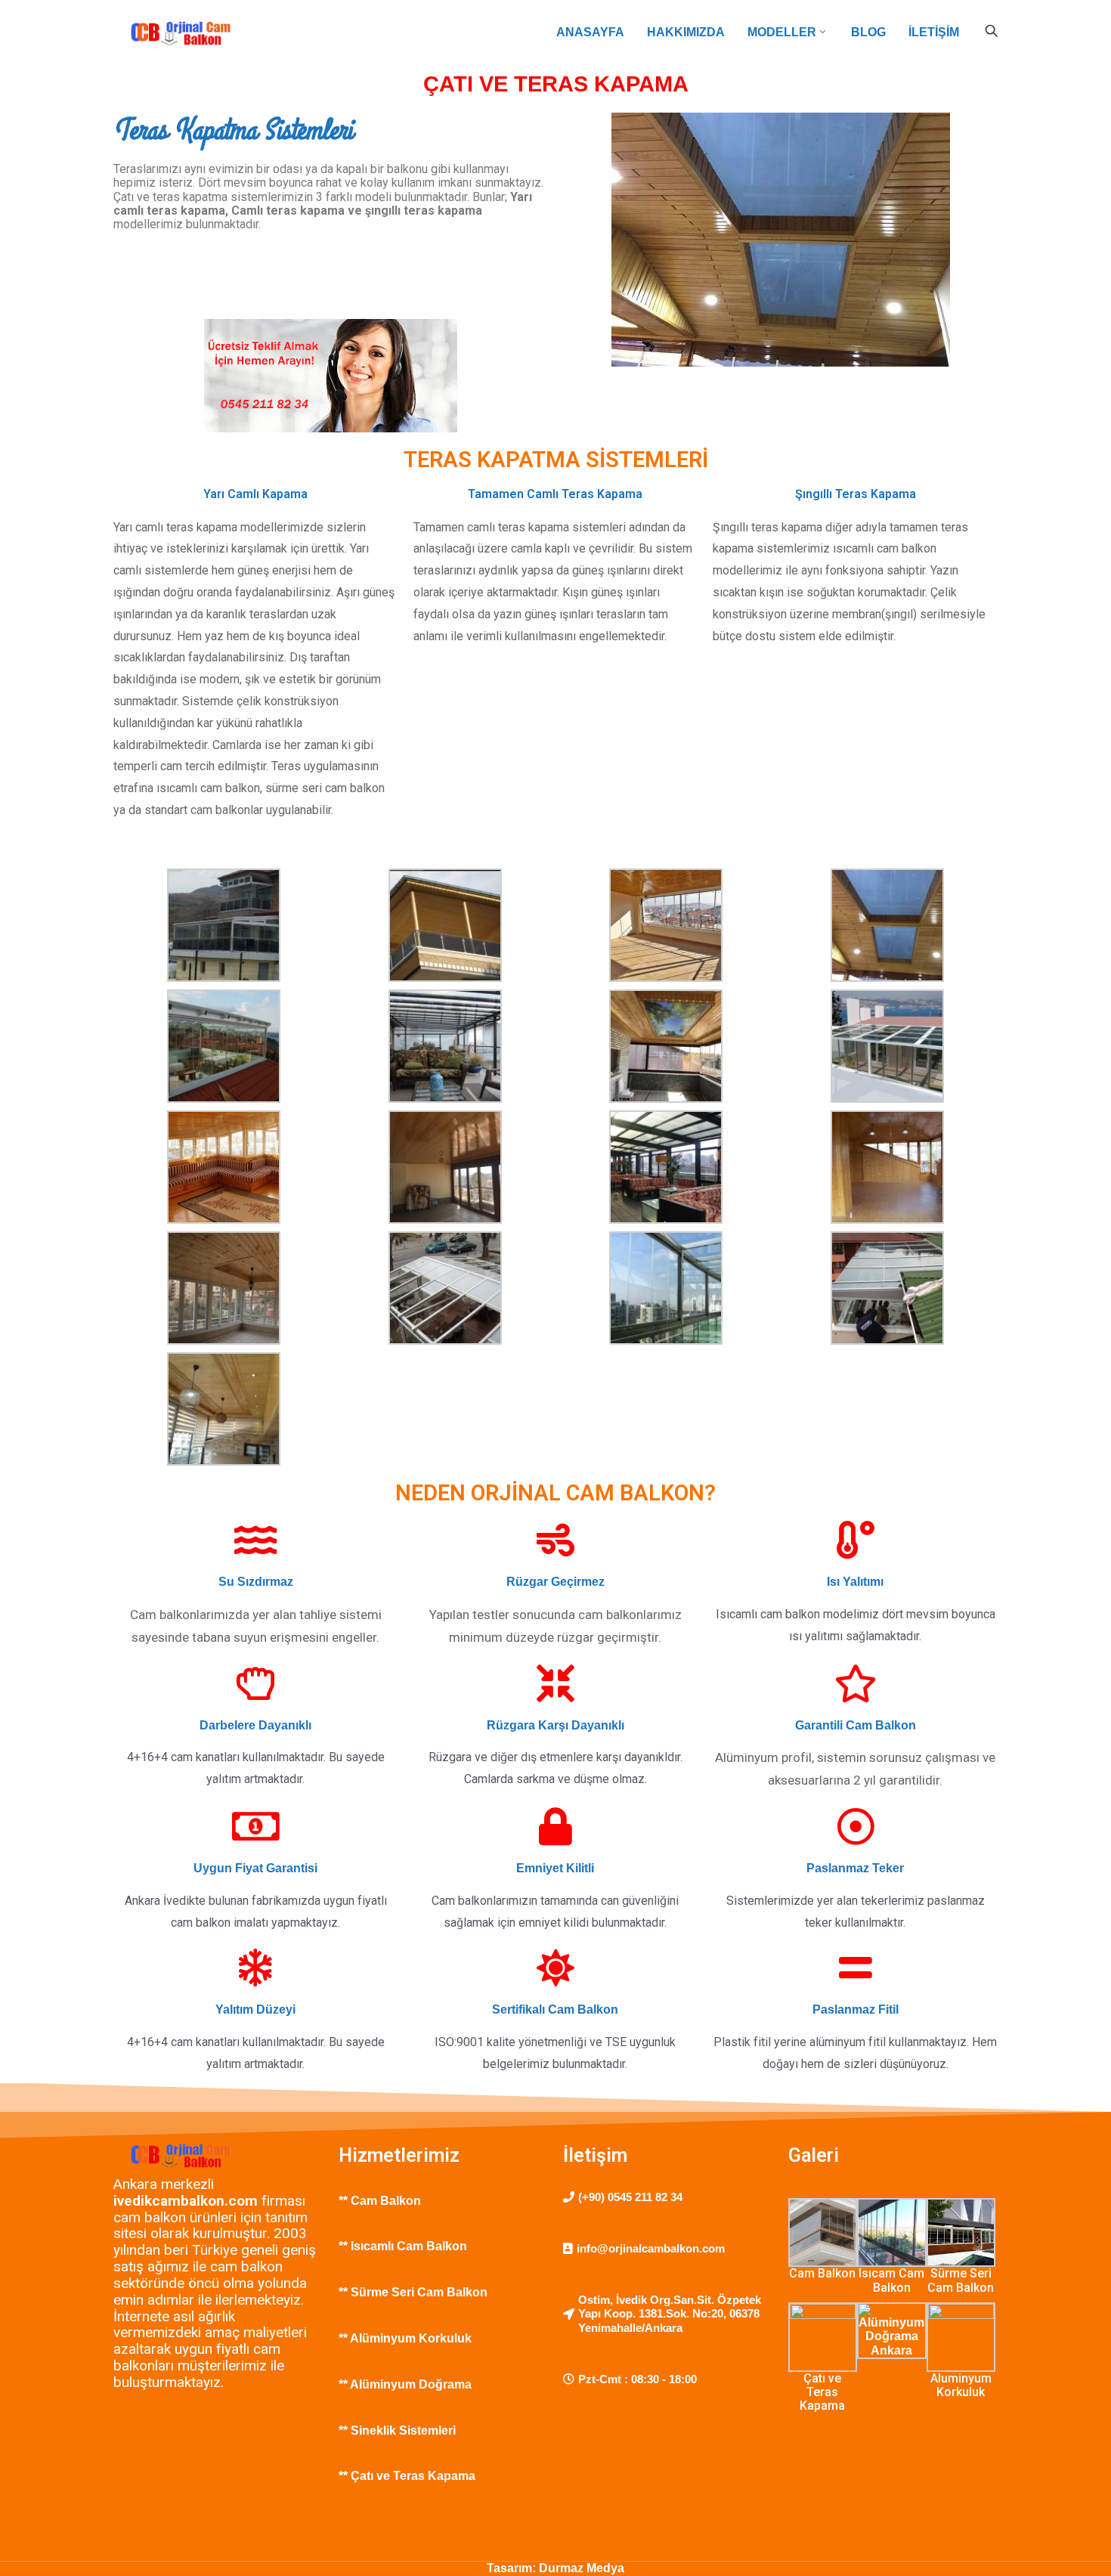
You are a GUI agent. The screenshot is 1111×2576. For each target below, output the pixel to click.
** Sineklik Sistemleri (399, 2430)
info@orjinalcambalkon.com (651, 2248)
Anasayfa (590, 32)
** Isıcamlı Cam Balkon (403, 2246)
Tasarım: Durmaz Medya (555, 2568)
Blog (868, 32)
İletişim (934, 32)
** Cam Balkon (381, 2201)
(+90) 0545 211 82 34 (630, 2197)
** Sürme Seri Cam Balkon (415, 2292)
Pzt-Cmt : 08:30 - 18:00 (638, 2379)
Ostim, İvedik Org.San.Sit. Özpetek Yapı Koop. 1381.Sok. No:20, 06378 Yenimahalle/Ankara (670, 2314)
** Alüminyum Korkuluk (407, 2338)
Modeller (782, 32)
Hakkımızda (686, 32)
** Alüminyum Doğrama (407, 2384)
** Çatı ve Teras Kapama (407, 2476)
